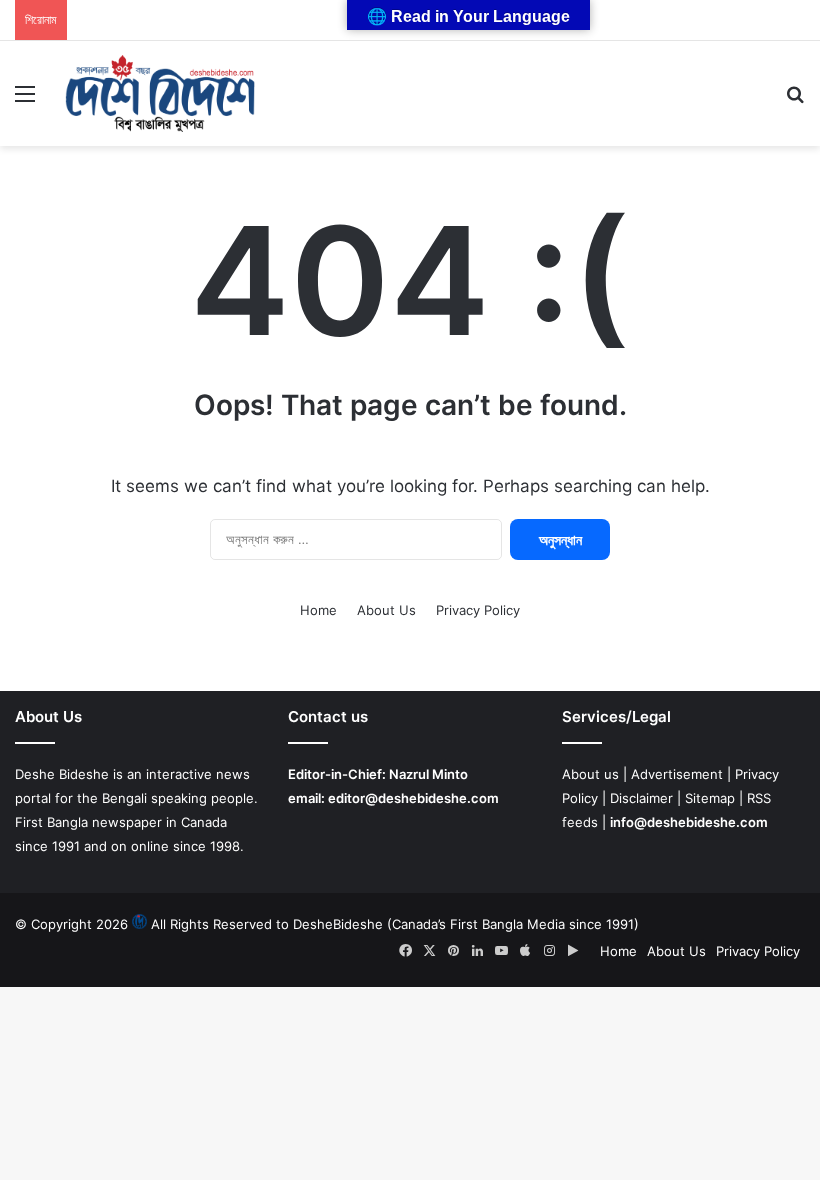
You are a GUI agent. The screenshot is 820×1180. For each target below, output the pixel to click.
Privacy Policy (478, 610)
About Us (386, 610)
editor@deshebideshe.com (413, 798)
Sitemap (710, 798)
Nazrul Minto (428, 774)
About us (590, 774)
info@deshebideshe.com (689, 822)
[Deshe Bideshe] (160, 93)
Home (318, 610)
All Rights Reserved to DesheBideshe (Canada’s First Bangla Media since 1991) (395, 924)
